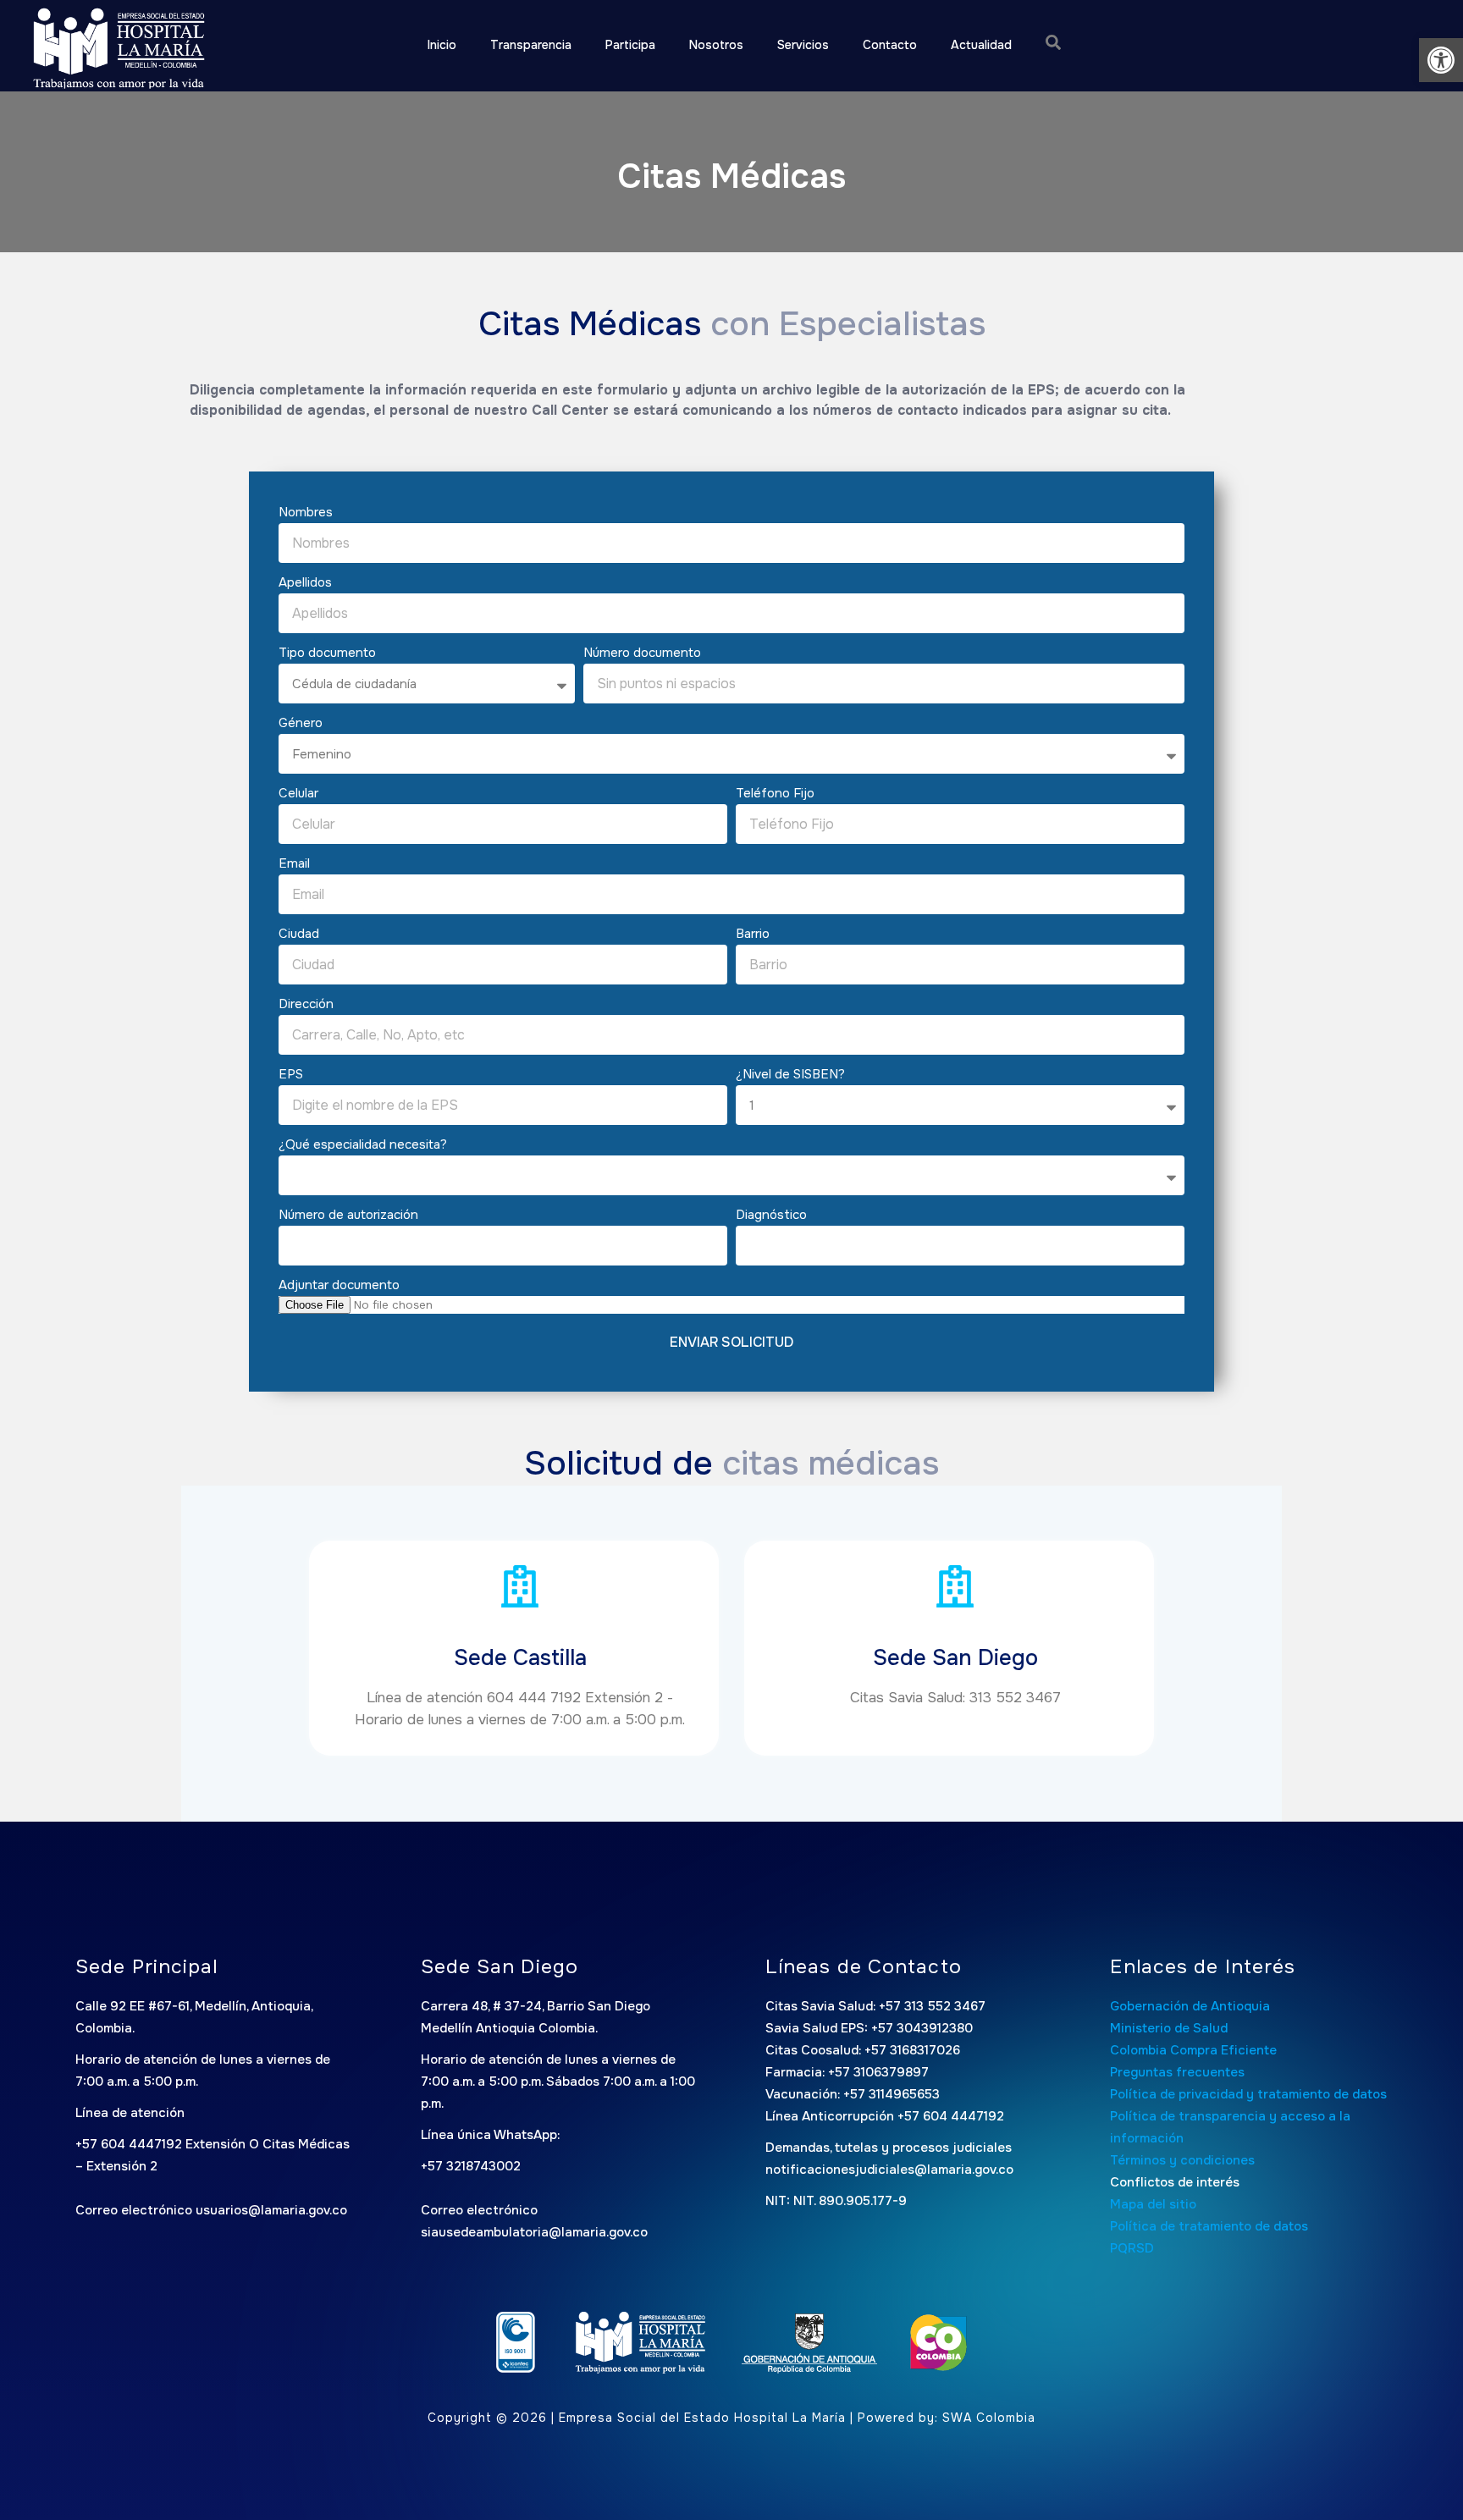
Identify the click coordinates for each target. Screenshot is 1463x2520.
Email (294, 863)
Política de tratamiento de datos (1209, 2226)
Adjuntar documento (339, 1285)
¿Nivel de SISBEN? (790, 1074)
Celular (298, 793)
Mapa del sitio (1153, 2204)
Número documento (642, 653)
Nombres (306, 512)
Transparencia (531, 45)
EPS (291, 1074)
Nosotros (716, 45)
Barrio (753, 934)
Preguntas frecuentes (1177, 2072)
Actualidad (981, 45)
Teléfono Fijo (775, 793)
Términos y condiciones (1182, 2160)
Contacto (890, 45)
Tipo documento (327, 653)
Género (301, 723)
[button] (1441, 60)
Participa (630, 45)
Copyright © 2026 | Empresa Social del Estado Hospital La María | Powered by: (685, 2418)
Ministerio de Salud (1169, 2028)
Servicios (803, 45)
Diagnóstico (771, 1215)
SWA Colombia (989, 2418)
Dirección (306, 1004)
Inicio (442, 45)
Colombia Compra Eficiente (1193, 2050)
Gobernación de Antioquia (1190, 2006)
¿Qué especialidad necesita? (363, 1144)
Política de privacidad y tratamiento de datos (1248, 2094)
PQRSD (1132, 2248)
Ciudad (299, 934)
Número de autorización (348, 1215)
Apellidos (305, 582)
